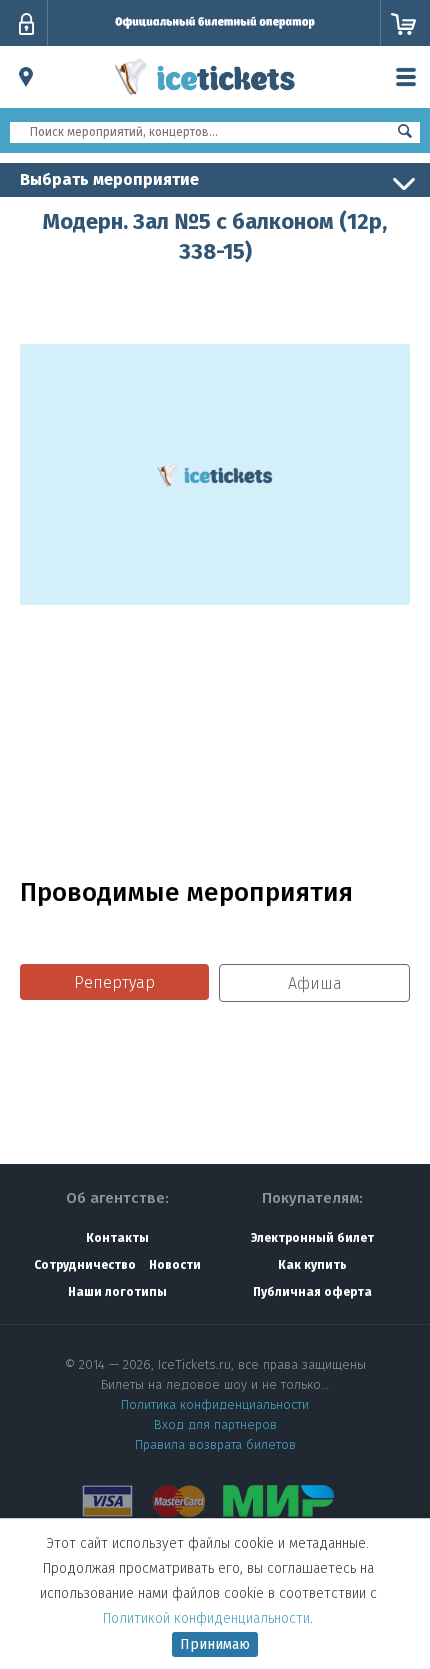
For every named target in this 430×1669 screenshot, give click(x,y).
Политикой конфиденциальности (206, 1618)
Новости (175, 1265)
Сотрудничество (85, 1265)
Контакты (117, 1238)
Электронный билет (312, 1238)
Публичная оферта (312, 1292)
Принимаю (215, 1644)
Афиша (315, 983)
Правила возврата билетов (215, 1444)
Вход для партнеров (215, 1424)
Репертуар (114, 982)
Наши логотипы (117, 1292)
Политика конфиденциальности (215, 1404)
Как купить (312, 1265)
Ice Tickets (205, 98)
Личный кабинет (26, 24)
